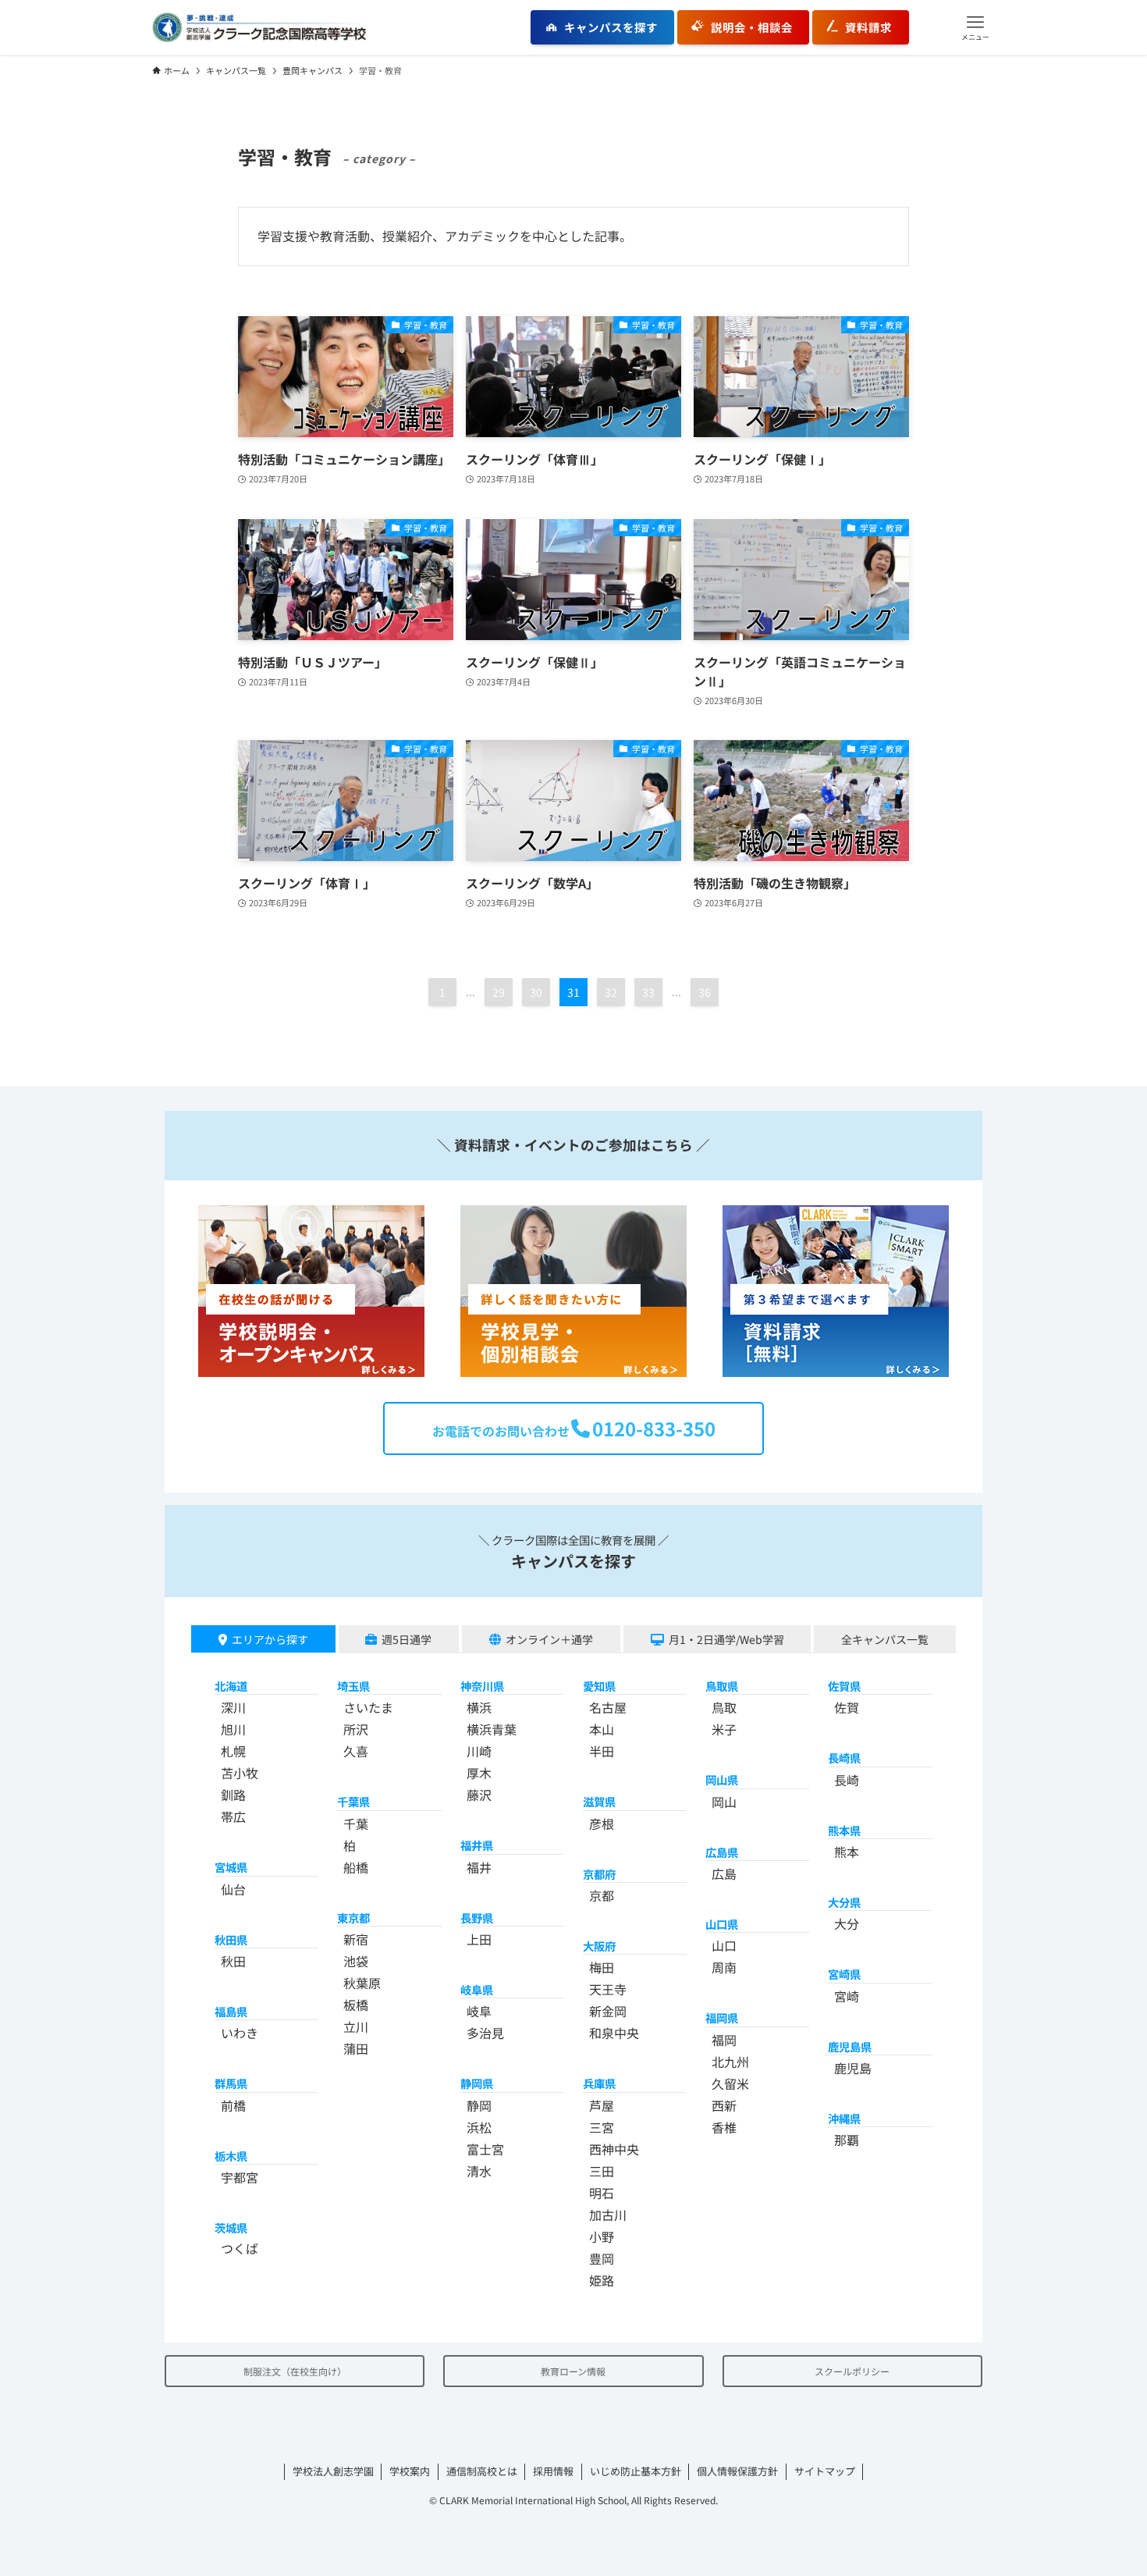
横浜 (479, 1707)
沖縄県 (844, 2118)
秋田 (233, 1961)
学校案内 (410, 2471)
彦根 (602, 1823)
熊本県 (844, 1830)
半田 (602, 1751)
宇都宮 (240, 2177)
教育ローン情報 (573, 2371)
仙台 (233, 1889)
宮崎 (847, 1996)
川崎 (479, 1751)
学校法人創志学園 (333, 2471)
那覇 (847, 2140)
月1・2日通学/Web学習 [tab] (726, 1639)
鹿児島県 (850, 2046)
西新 (724, 2105)
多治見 (485, 2033)
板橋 (356, 2005)
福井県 (477, 1845)
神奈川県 (482, 1686)
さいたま (368, 1707)
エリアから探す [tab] (270, 1639)
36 (705, 992)
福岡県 (722, 2017)
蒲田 (356, 2048)
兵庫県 (599, 2083)
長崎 (847, 1780)
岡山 (724, 1802)
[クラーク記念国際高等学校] (259, 27)
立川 (356, 2026)
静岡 (479, 2105)
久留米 (730, 2083)
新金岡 (608, 2011)
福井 (479, 1867)
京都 (602, 1895)
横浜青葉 (492, 1729)
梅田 (602, 1967)
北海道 (231, 1686)
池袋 (356, 1961)
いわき (240, 2033)
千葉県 (353, 1801)
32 (611, 992)
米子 (724, 1729)
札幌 (233, 1751)
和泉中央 (614, 2033)
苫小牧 (240, 1773)
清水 (479, 2171)
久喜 (356, 1751)
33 (648, 992)
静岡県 (477, 2083)
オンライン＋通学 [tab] (549, 1639)
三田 (602, 2171)
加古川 (608, 2215)
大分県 (844, 1902)
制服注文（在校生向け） (295, 2371)
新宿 (356, 1939)
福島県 (231, 2011)
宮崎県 (844, 1974)
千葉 (356, 1823)
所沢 (356, 1729)
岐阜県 (477, 1989)
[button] (975, 27)
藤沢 (479, 1795)
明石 (602, 2193)
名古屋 (608, 1707)
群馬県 (231, 2083)
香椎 (724, 2127)
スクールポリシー (852, 2371)
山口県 (722, 1924)
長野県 (477, 1918)
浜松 (479, 2127)
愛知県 (599, 1686)
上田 (479, 1939)
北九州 (730, 2062)
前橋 (233, 2105)
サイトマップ (825, 2471)
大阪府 (599, 1946)
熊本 (847, 1852)
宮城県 (231, 1867)
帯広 (233, 1816)
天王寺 (608, 1989)
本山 (602, 1729)
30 (536, 992)
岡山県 (722, 1779)
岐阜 (479, 2011)
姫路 (602, 2280)
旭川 (233, 1729)
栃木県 (231, 2156)
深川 (233, 1707)
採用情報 (553, 2471)
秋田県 (231, 1939)
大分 (847, 1923)
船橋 (356, 1867)
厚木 (479, 1773)
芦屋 (602, 2105)
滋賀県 (599, 1801)
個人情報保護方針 (737, 2471)
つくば (240, 2248)
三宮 (602, 2127)
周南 (724, 1967)
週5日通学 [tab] (407, 1639)
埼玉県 (353, 1686)
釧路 (233, 1795)
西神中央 (614, 2149)
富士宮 (485, 2149)
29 (499, 992)
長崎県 (844, 1758)
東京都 (353, 1918)
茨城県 (231, 2227)
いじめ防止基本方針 (636, 2471)
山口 (724, 1945)
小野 (602, 2236)
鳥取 (724, 1707)
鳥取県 (722, 1686)
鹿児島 (853, 2068)
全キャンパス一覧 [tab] (885, 1639)
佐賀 (847, 1707)
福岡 (724, 2040)
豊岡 (602, 2258)
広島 (724, 1873)
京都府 (599, 1874)
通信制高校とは (482, 2471)
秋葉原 (362, 1983)
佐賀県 (844, 1686)
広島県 (722, 1852)
